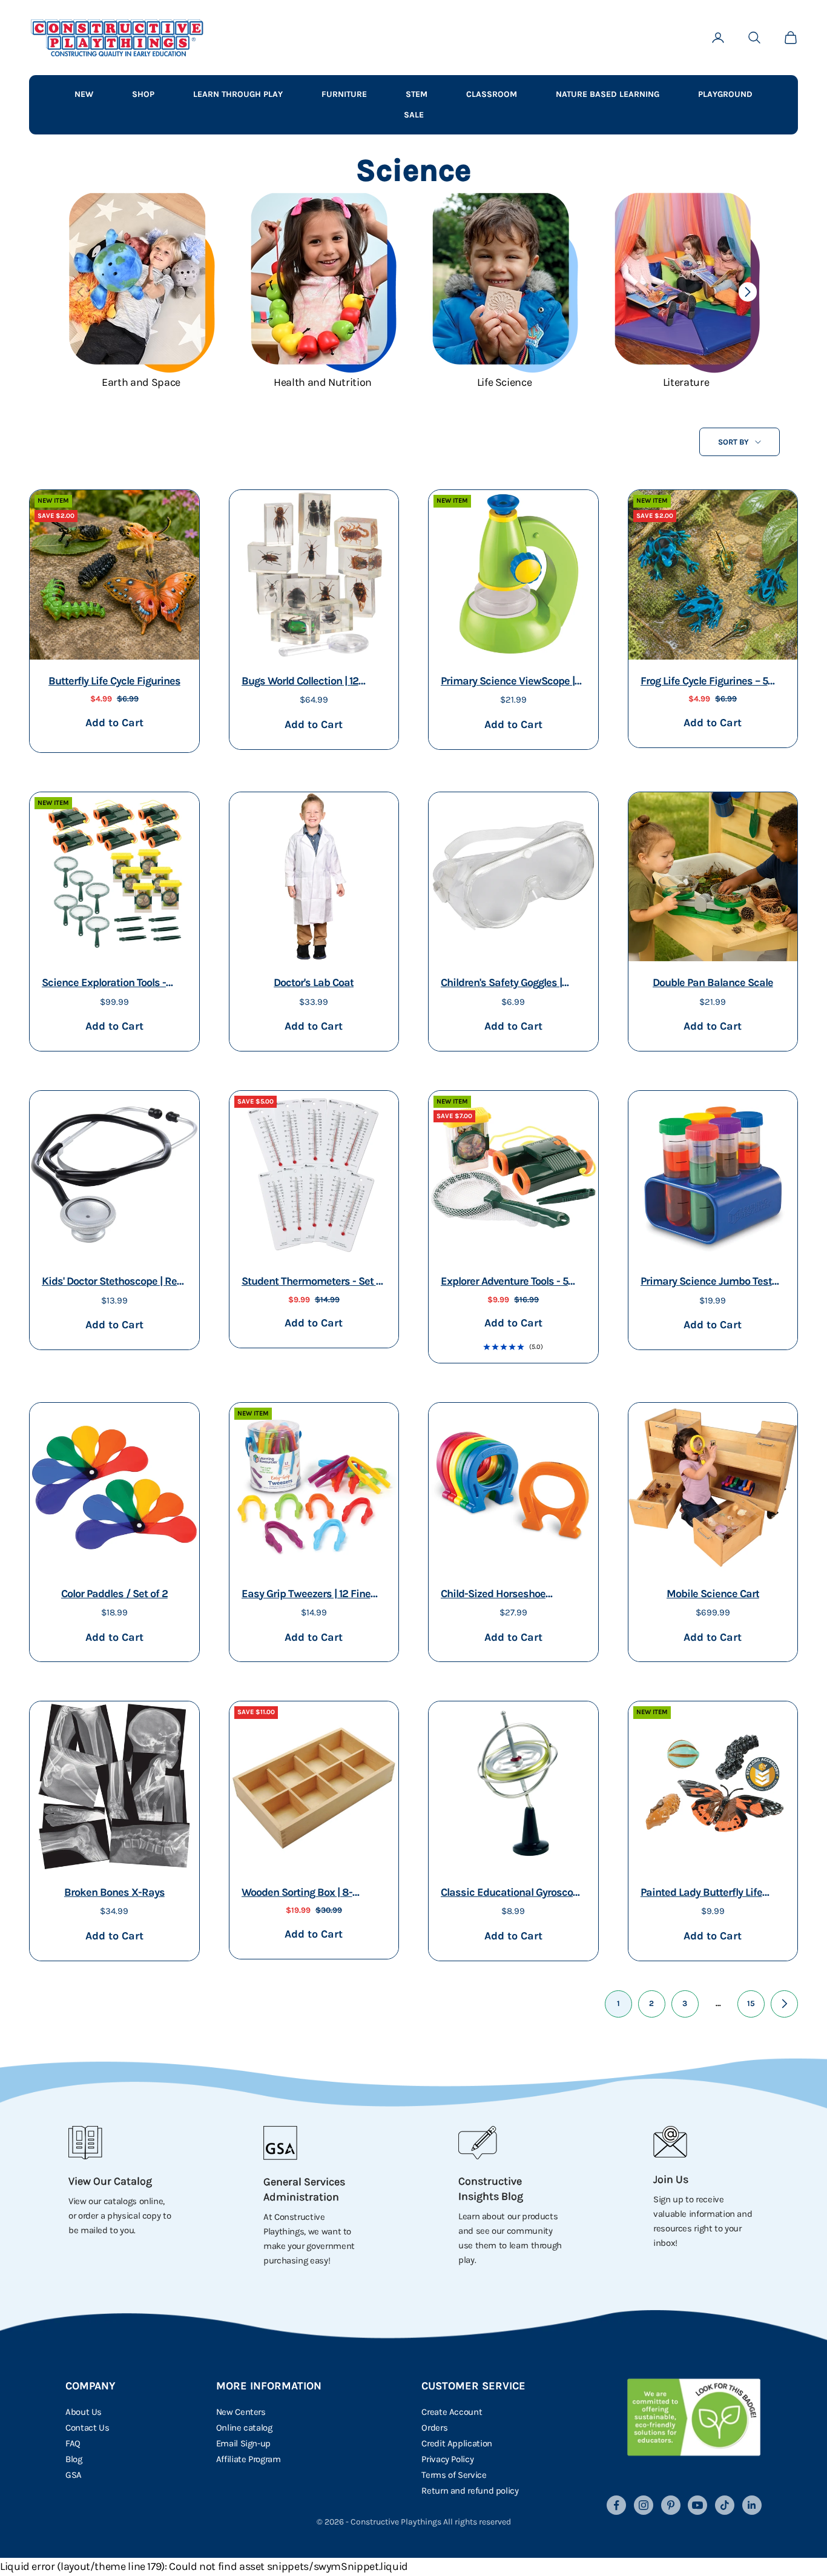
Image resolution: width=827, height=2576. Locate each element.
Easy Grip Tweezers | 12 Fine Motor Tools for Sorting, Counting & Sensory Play (306, 1595)
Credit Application (457, 2443)
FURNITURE (344, 94)
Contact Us (87, 2428)
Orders (434, 2428)
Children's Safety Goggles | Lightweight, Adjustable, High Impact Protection (509, 984)
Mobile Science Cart (713, 1594)
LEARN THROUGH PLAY (238, 94)
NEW (84, 94)
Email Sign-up (243, 2443)
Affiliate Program (249, 2459)
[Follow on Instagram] (644, 2505)
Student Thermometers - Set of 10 (313, 1283)
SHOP (143, 94)
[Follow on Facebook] (616, 2505)
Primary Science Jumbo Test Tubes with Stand (706, 1283)
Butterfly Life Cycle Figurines (114, 681)
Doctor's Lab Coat (314, 982)
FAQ (73, 2443)
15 (751, 2003)
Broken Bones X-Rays (114, 1892)
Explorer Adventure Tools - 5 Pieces (504, 1283)
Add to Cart (114, 722)
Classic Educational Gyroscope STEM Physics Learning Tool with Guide (512, 1894)
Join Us (671, 2179)
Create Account (452, 2412)
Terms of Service (454, 2475)
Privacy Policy (447, 2459)
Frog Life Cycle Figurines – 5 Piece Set (704, 682)
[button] (747, 292)
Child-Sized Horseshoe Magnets (493, 1595)
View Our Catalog (110, 2181)
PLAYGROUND (725, 94)
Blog (74, 2459)
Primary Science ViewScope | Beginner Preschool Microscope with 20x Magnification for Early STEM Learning (509, 682)
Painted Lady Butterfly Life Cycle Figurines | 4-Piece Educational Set (701, 1894)
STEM (417, 94)
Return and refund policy (470, 2491)
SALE (414, 115)
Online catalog (244, 2428)
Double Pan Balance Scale (713, 982)
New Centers (241, 2412)
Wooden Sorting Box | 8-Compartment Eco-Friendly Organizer (304, 1894)
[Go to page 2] (784, 2004)
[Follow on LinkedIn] (752, 2505)
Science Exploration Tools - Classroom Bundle (104, 984)
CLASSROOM (492, 94)
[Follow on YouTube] (697, 2505)
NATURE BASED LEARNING (608, 94)
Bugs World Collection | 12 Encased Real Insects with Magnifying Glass (303, 682)
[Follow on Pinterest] (671, 2505)
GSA (74, 2475)
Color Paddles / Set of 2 (114, 1594)
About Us (84, 2412)
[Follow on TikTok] (725, 2505)
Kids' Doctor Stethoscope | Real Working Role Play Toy (114, 1283)
